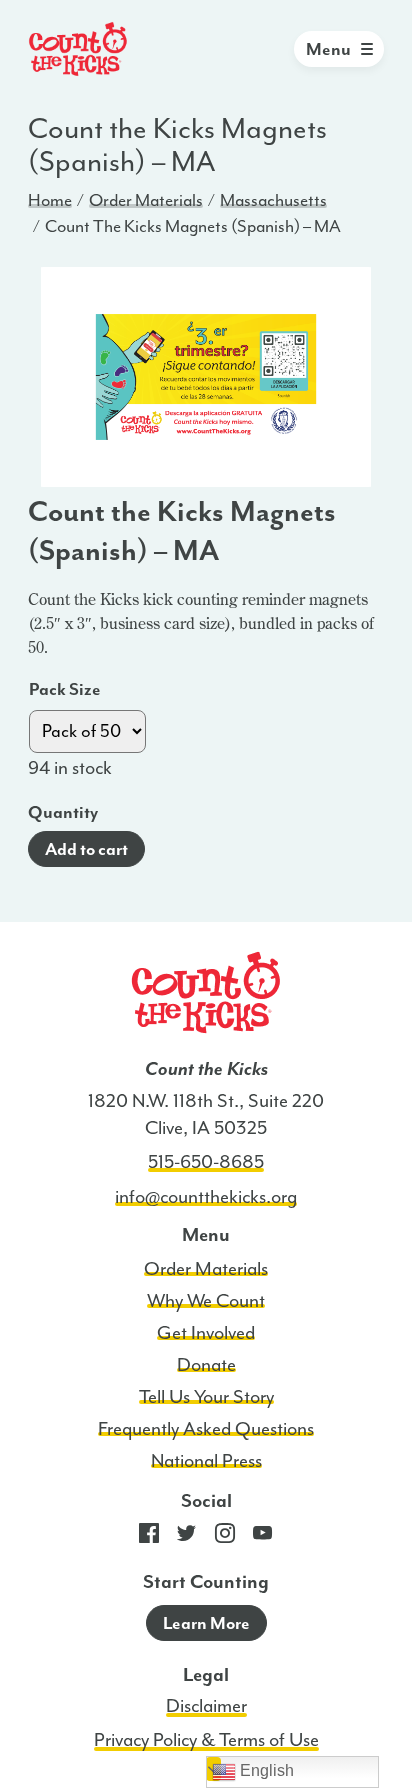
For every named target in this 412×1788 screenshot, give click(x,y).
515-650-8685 (206, 1162)
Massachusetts (273, 200)
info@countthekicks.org (206, 1197)
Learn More (206, 1623)
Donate (206, 1365)
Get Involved (206, 1333)
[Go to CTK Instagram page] (225, 1538)
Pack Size (65, 689)
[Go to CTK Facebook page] (149, 1538)
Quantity (63, 812)
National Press (206, 1461)
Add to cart (86, 849)
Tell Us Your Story (206, 1397)
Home (50, 200)
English (265, 1770)
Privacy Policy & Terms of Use (206, 1740)
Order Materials (146, 200)
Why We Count (206, 1301)
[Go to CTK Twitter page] (187, 1538)
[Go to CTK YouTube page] (263, 1538)
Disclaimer (206, 1706)
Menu (328, 49)
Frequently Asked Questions (206, 1429)
